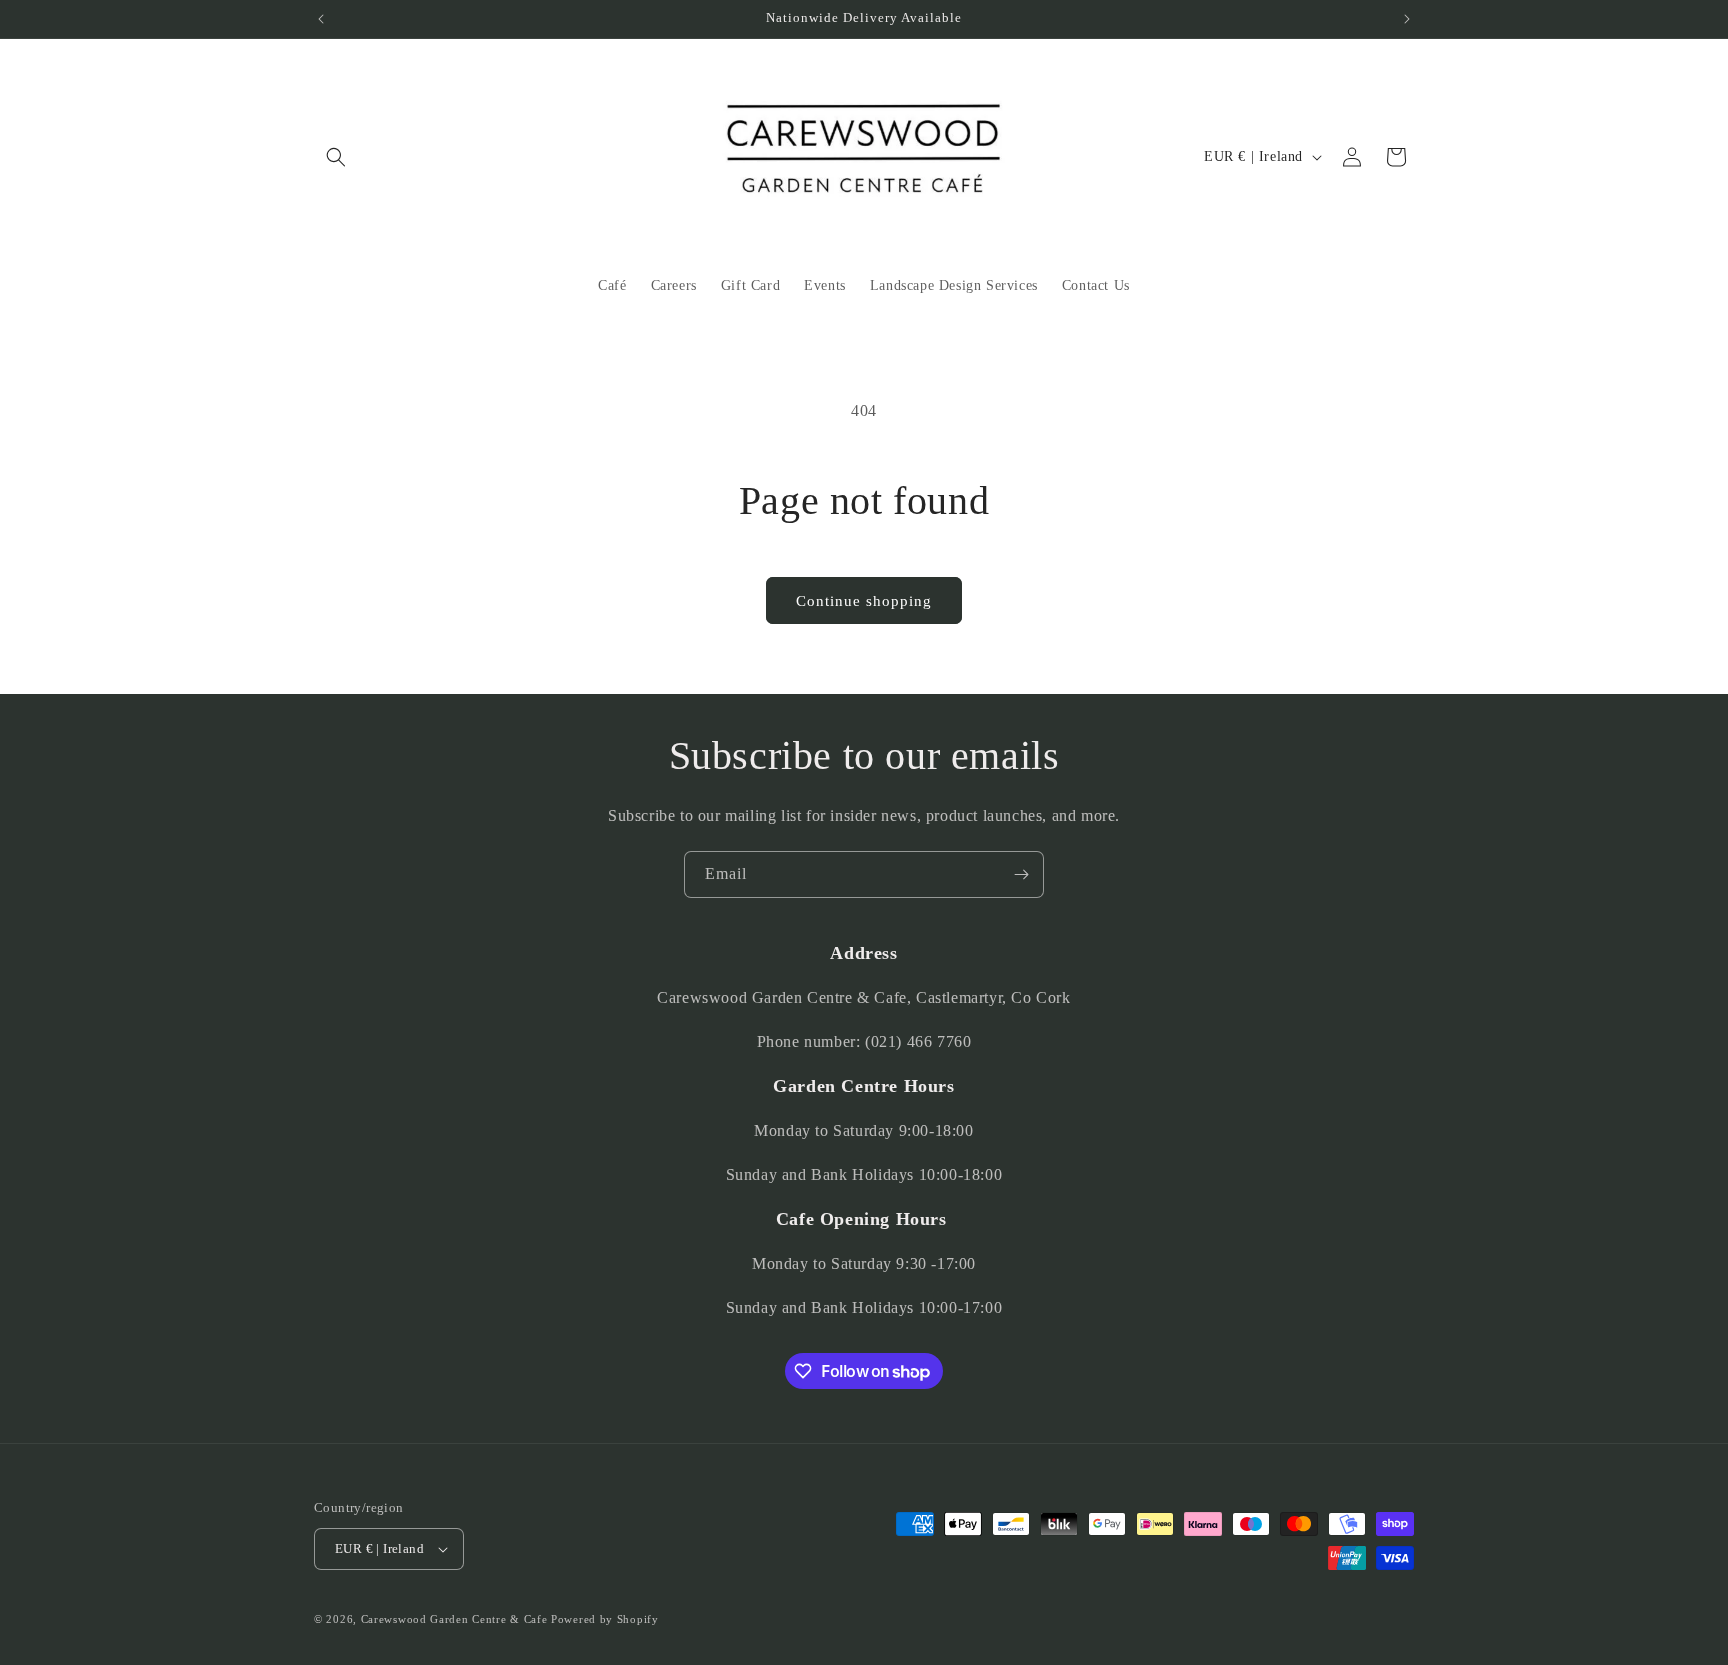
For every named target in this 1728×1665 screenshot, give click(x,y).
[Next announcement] (1407, 19)
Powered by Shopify (605, 1619)
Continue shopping (864, 601)
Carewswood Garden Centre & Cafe (454, 1619)
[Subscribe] (1021, 874)
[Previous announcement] (321, 19)
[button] (336, 157)
